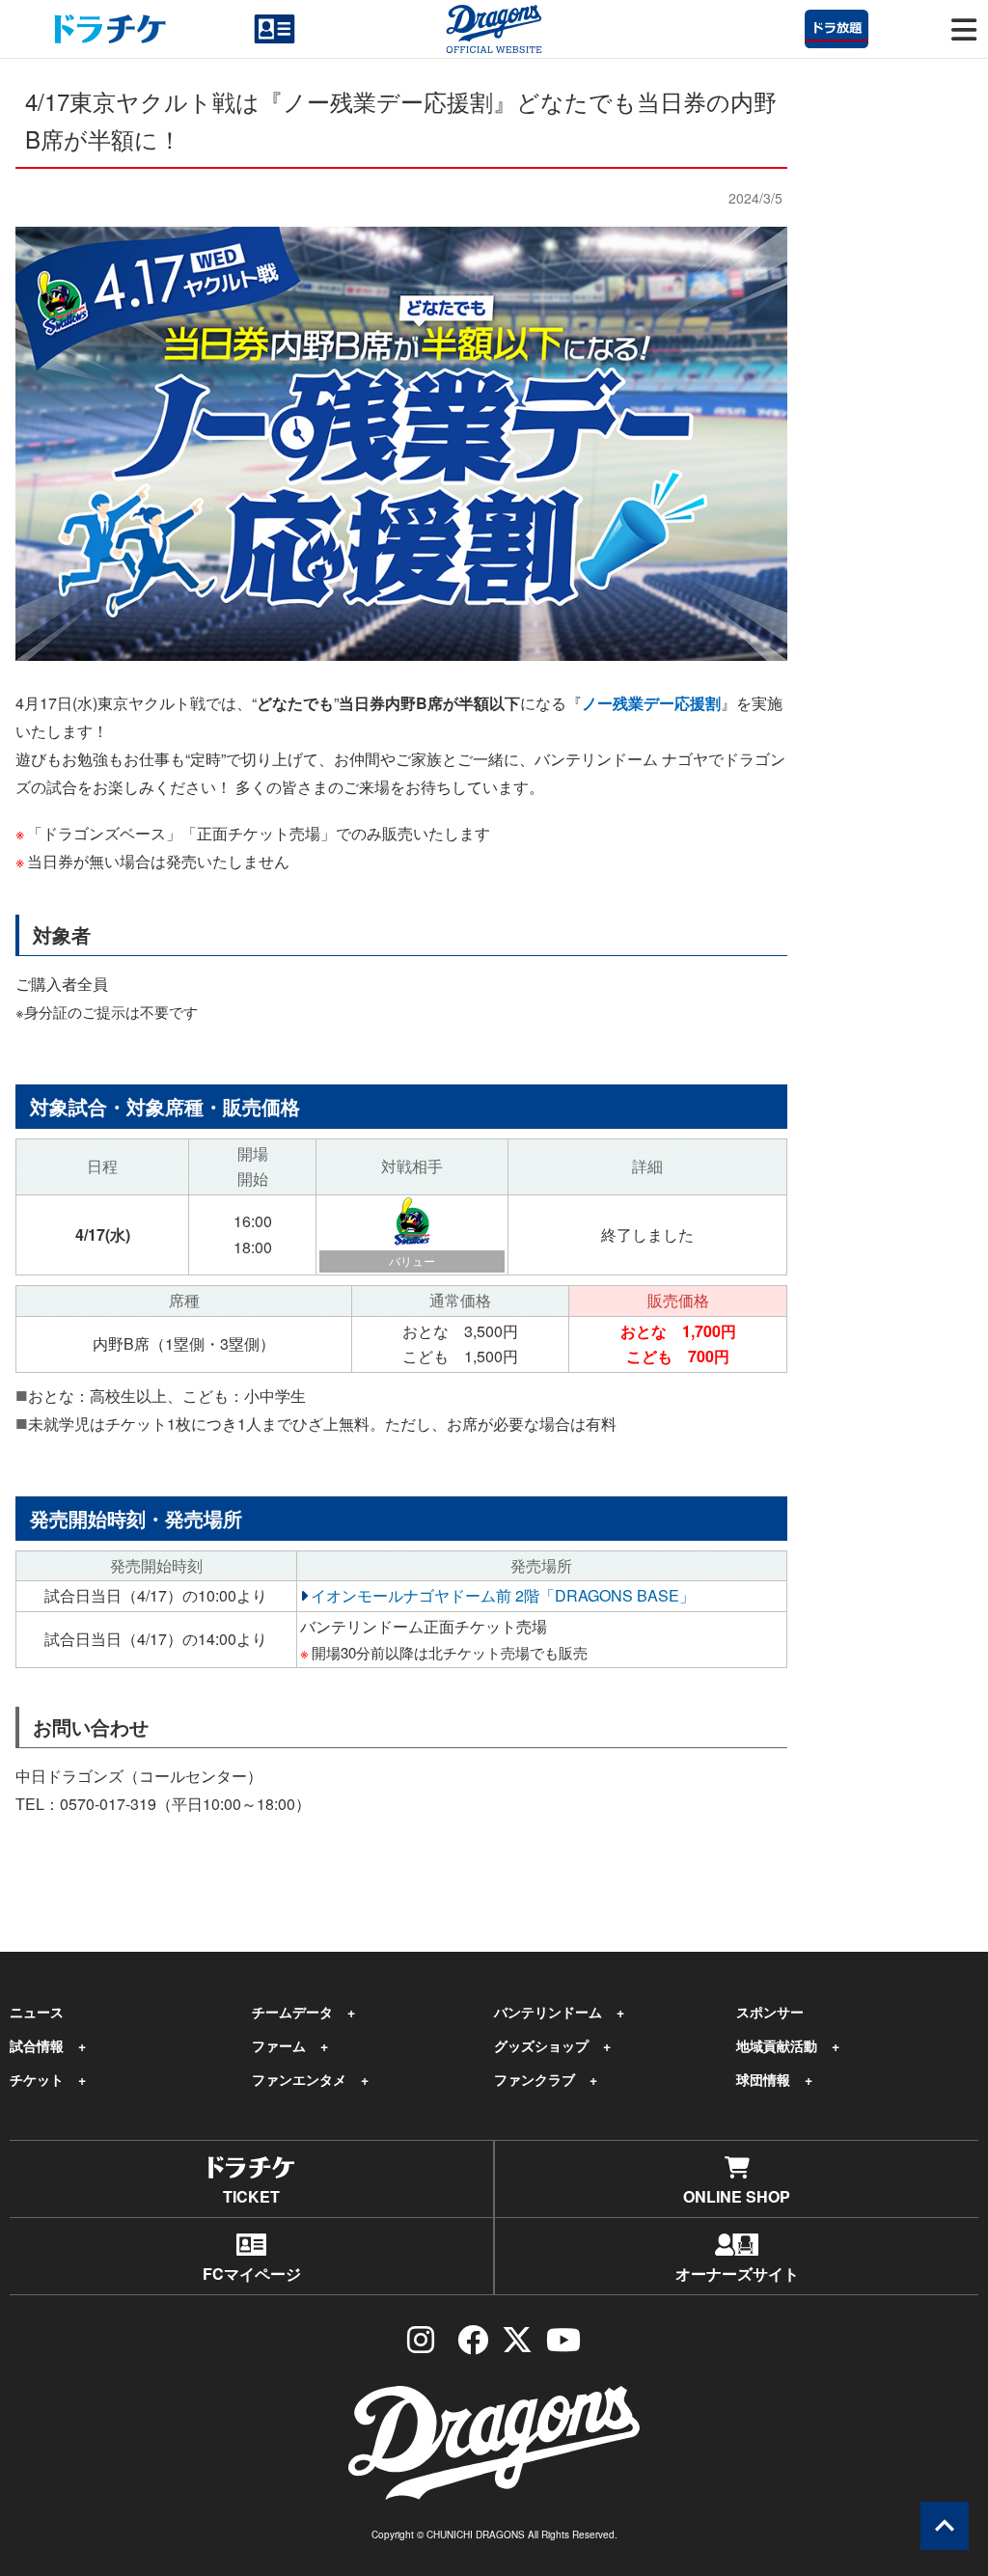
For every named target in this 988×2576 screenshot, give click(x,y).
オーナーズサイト (737, 2274)
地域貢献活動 (777, 2045)
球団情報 (763, 2079)
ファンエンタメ (299, 2079)
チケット (37, 2079)
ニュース (37, 2012)
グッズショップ (541, 2045)
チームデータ (292, 2012)
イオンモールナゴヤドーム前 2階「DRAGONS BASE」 (503, 1595)
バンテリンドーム (548, 2012)
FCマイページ (252, 2274)
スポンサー (770, 2012)
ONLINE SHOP (737, 2196)
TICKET (251, 2196)
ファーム (279, 2045)
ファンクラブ (535, 2079)
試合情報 (37, 2045)
